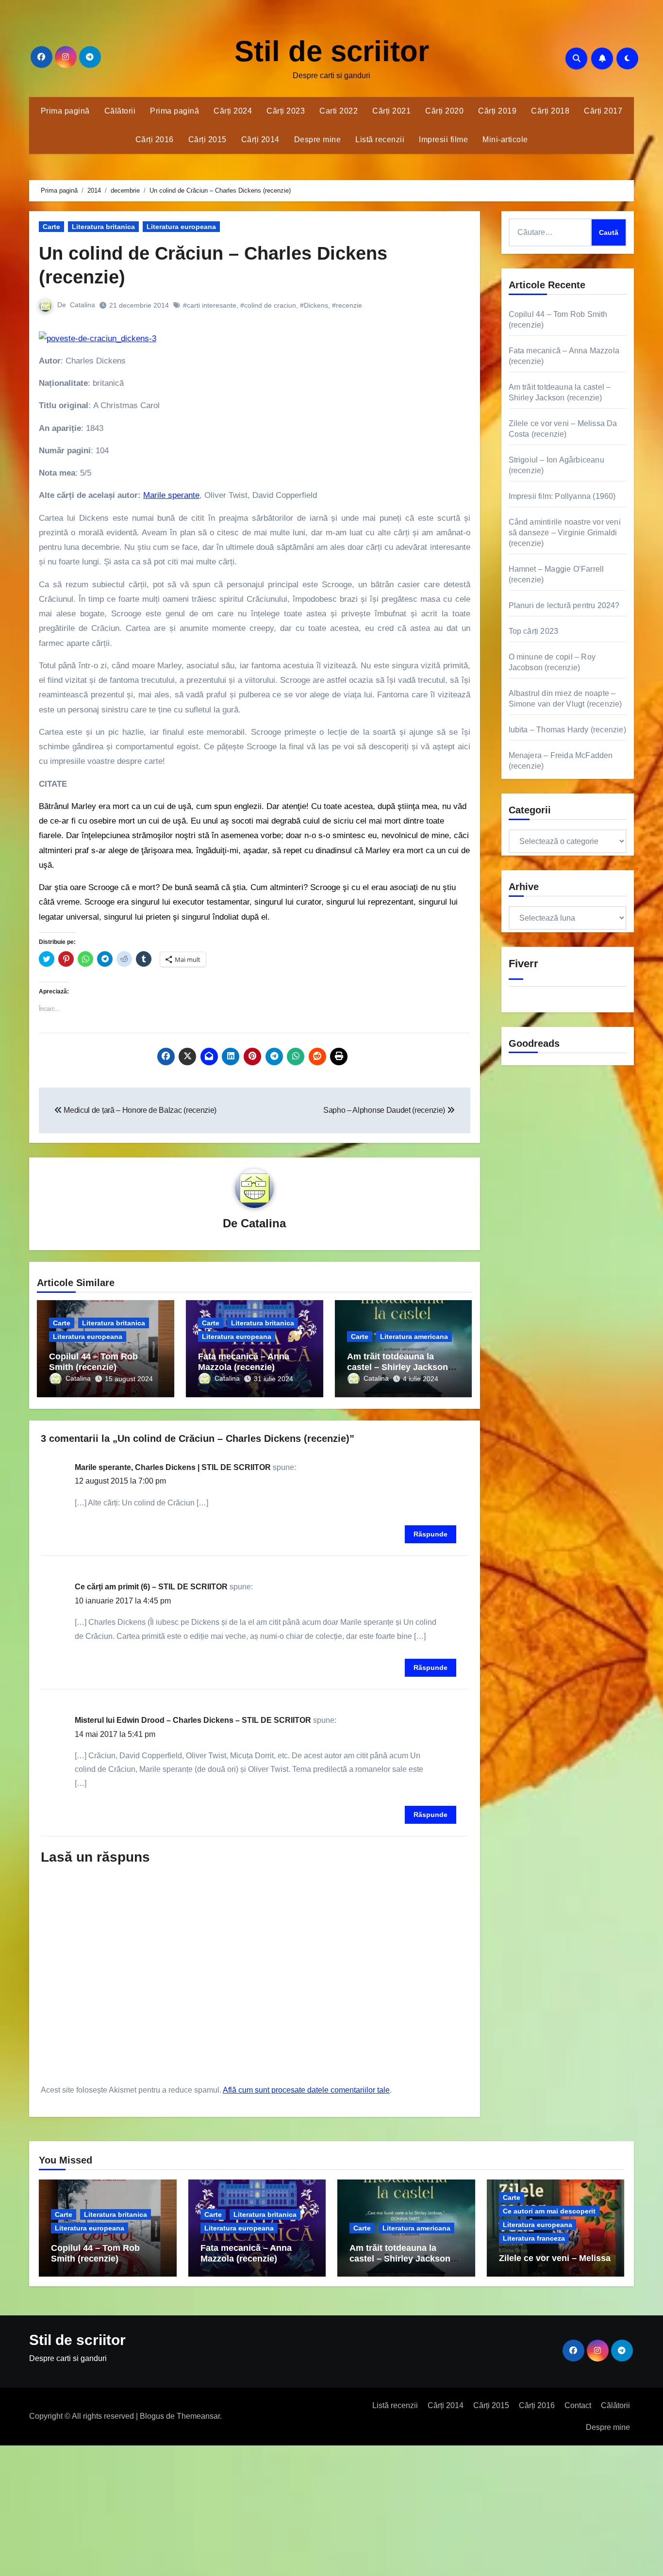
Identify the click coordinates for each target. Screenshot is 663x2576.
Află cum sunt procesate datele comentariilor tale (306, 2090)
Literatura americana (414, 1337)
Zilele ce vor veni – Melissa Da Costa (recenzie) (555, 2263)
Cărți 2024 (233, 111)
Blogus (152, 2416)
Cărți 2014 (260, 140)
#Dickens (314, 305)
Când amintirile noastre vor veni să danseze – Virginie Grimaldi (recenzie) (565, 533)
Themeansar (198, 2416)
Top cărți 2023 (534, 631)
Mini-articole (505, 140)
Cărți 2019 (497, 111)
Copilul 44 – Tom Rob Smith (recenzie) (93, 1362)
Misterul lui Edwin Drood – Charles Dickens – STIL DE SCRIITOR (193, 1720)
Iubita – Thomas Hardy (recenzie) (567, 730)
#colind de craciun (268, 305)
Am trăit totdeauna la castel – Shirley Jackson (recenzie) (398, 1367)
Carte (51, 227)
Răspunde (431, 1534)
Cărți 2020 (444, 111)
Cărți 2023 (286, 111)
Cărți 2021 (391, 111)
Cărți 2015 (207, 140)
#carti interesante (210, 305)
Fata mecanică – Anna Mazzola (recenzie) (244, 1362)
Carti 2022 (339, 111)
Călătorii (120, 111)
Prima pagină (65, 111)
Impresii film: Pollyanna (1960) (562, 496)
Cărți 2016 (155, 140)
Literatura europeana (181, 227)
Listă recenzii (380, 140)
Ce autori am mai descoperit (549, 2211)
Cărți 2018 (550, 111)
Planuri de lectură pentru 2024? (564, 605)
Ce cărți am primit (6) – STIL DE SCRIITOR (151, 1587)
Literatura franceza (534, 2238)
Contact (578, 2405)
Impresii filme (443, 140)
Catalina (83, 305)
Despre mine (318, 140)
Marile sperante (171, 495)
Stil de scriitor (332, 51)
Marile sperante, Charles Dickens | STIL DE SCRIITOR (173, 1467)
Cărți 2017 (603, 111)
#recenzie (347, 305)
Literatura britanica (103, 227)
